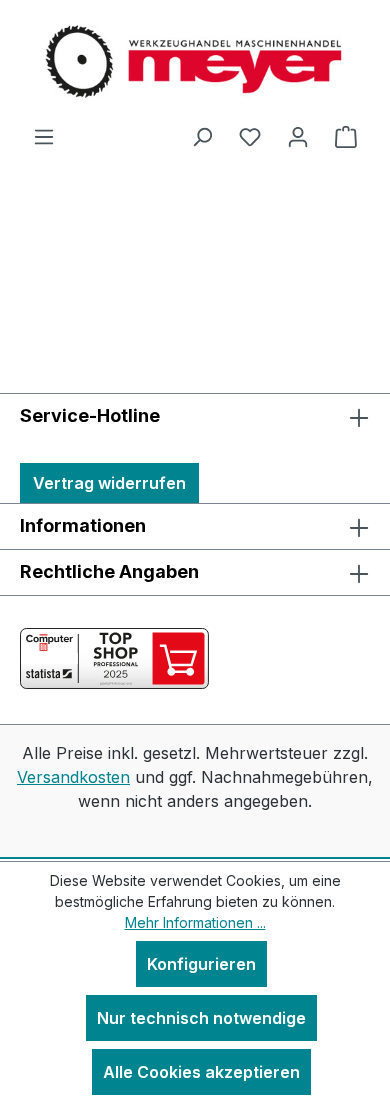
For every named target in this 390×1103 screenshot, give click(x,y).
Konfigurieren (201, 964)
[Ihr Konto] (298, 136)
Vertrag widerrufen (109, 483)
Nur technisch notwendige (201, 1018)
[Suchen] (202, 136)
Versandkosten (73, 777)
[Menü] (44, 136)
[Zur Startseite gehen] (195, 62)
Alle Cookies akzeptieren (201, 1072)
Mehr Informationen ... (195, 922)
